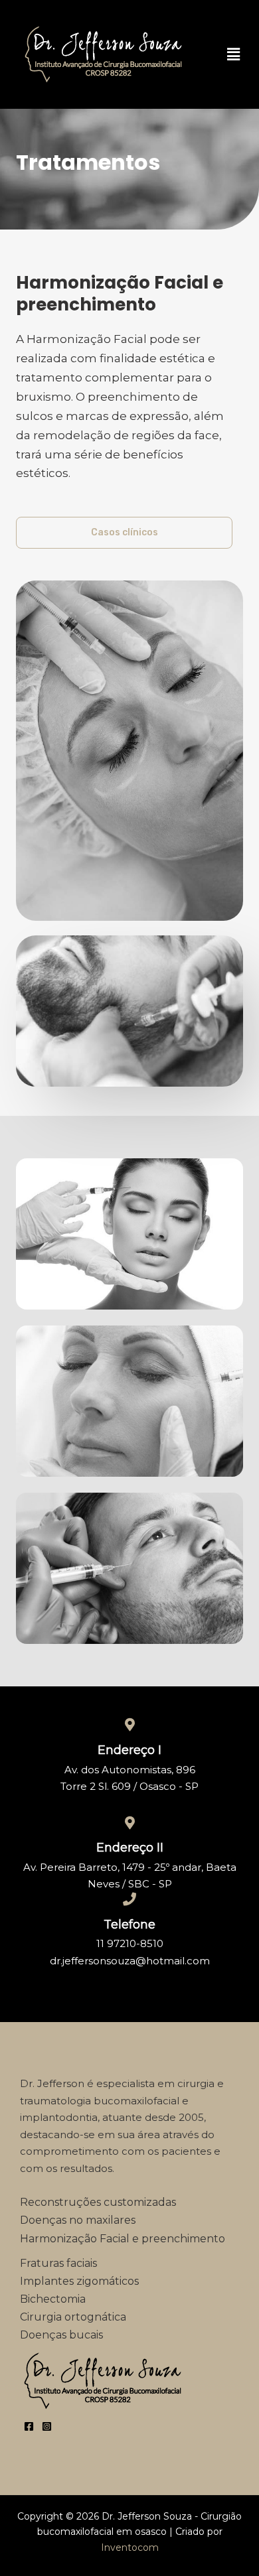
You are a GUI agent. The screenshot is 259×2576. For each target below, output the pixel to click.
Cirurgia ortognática (73, 2317)
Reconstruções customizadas (98, 2202)
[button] (233, 54)
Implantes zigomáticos (79, 2281)
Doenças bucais (61, 2335)
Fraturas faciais (58, 2263)
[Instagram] (47, 2426)
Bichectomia (54, 2299)
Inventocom (130, 2547)
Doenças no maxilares (78, 2220)
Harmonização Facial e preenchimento (123, 2239)
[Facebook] (29, 2426)
